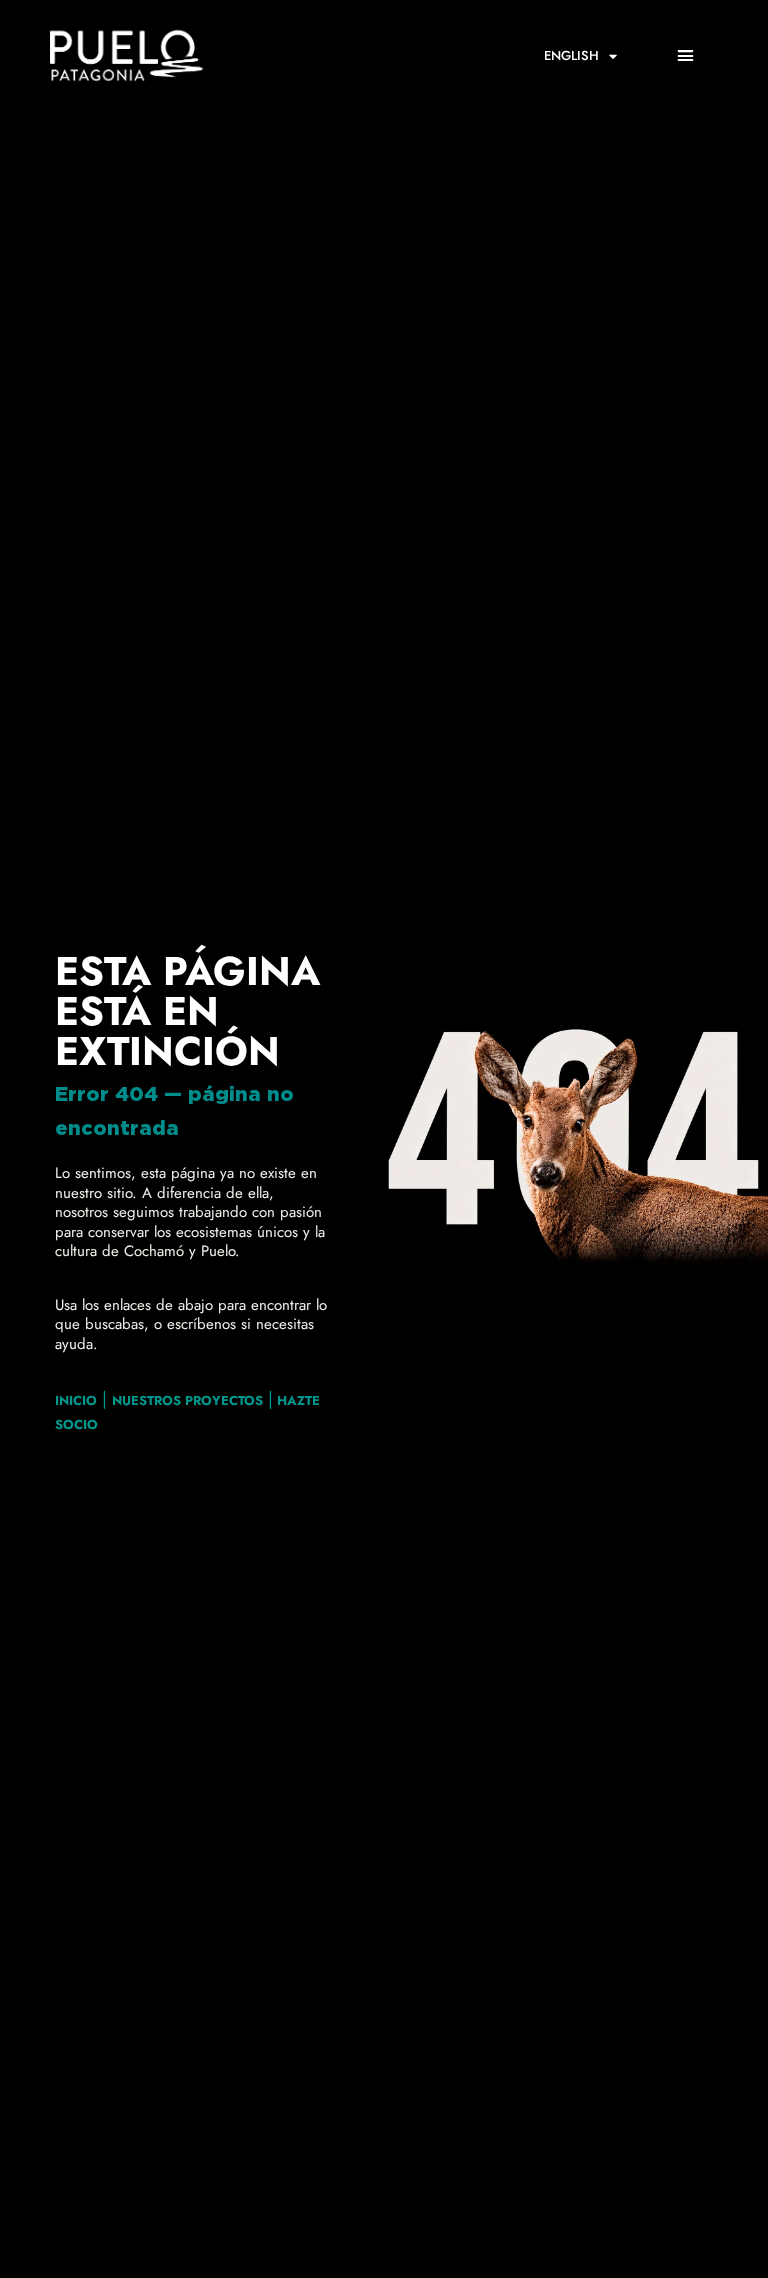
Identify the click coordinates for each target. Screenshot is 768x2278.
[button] (686, 56)
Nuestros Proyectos (187, 1400)
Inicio (76, 1400)
